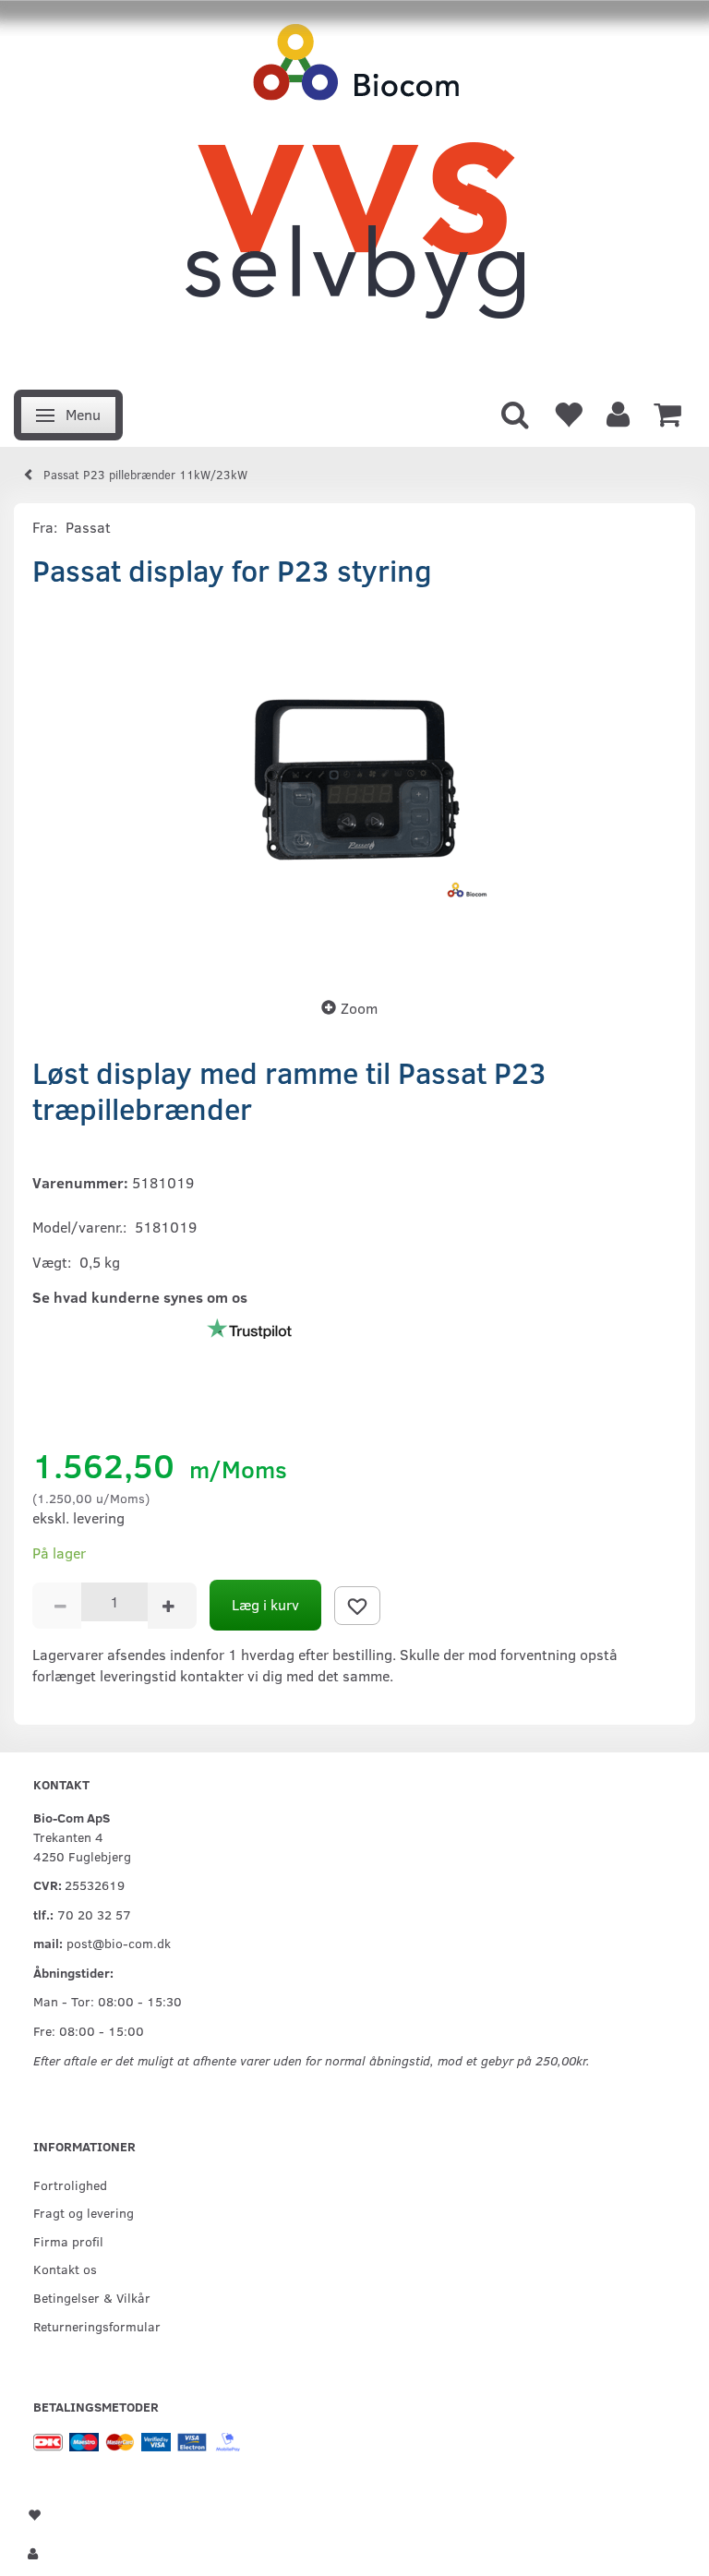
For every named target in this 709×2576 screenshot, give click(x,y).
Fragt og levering (84, 2212)
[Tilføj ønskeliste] (357, 1606)
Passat (88, 527)
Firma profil (68, 2241)
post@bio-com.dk (119, 1943)
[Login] (618, 413)
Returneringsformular (97, 2326)
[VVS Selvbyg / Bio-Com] (354, 190)
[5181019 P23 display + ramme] (354, 787)
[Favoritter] (568, 413)
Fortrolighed (70, 2185)
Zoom (359, 1008)
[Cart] (667, 413)
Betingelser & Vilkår (92, 2297)
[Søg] (515, 413)
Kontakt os (65, 2269)
